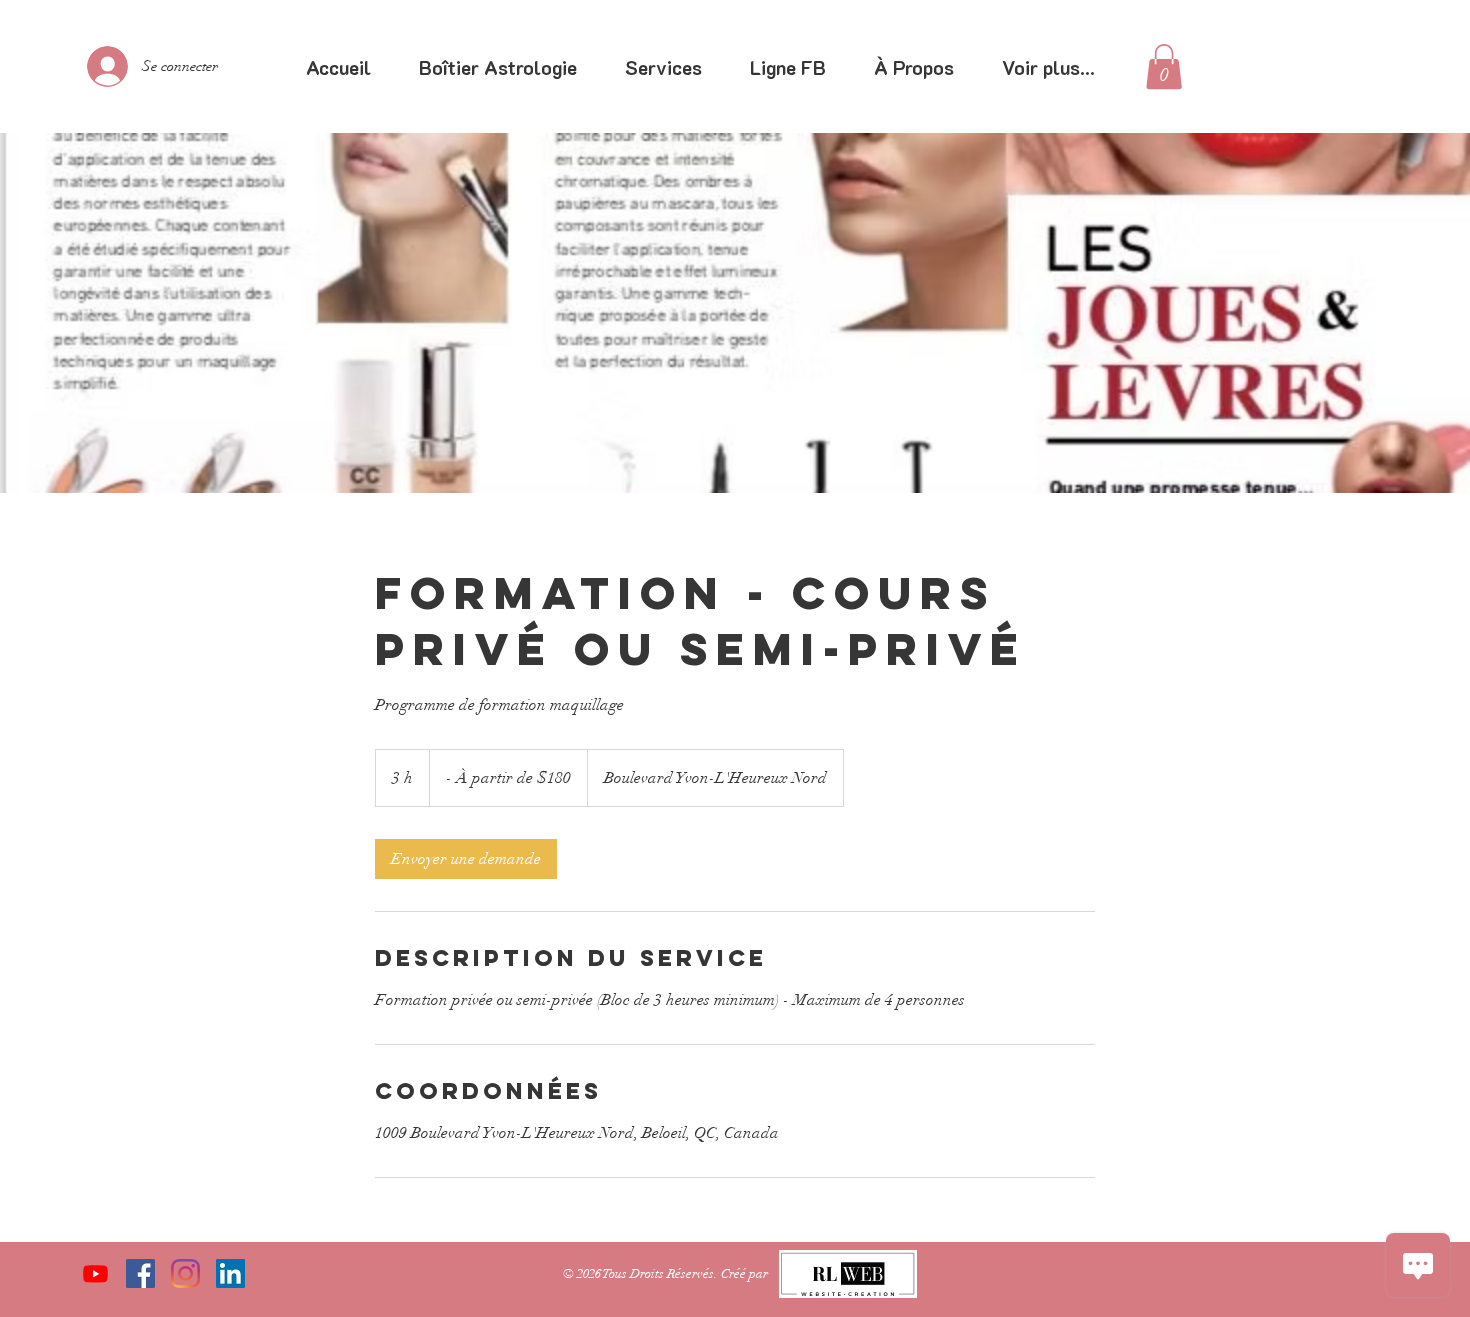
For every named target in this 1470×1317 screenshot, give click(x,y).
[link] (1164, 66)
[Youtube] (95, 1273)
